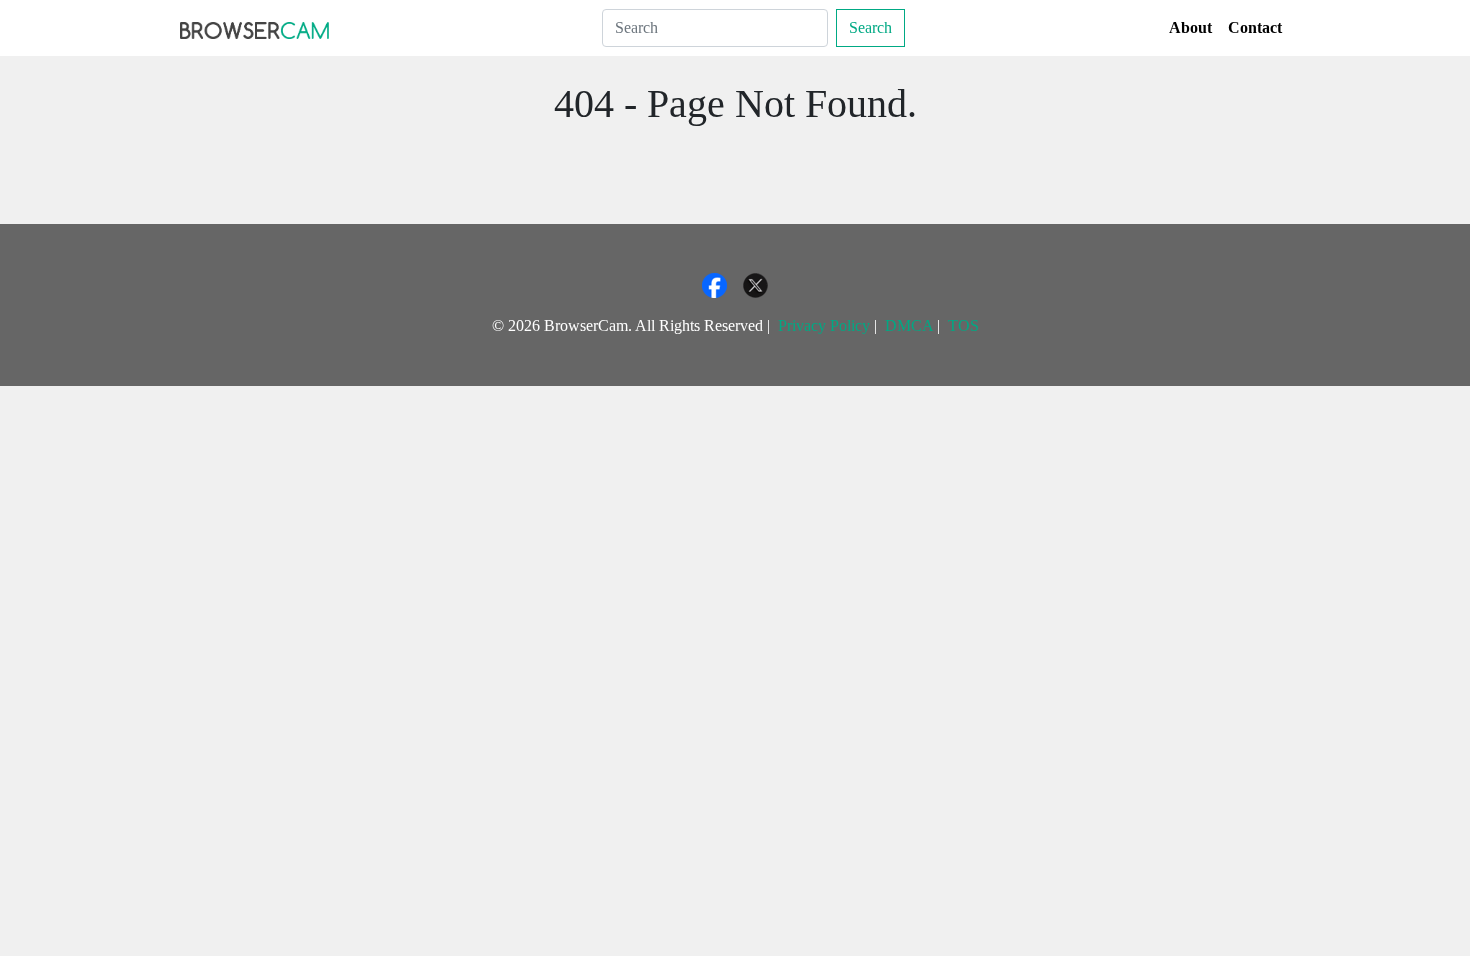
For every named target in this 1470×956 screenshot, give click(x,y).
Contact (1255, 27)
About (1190, 27)
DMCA (909, 325)
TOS (963, 325)
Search (870, 27)
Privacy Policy (824, 325)
